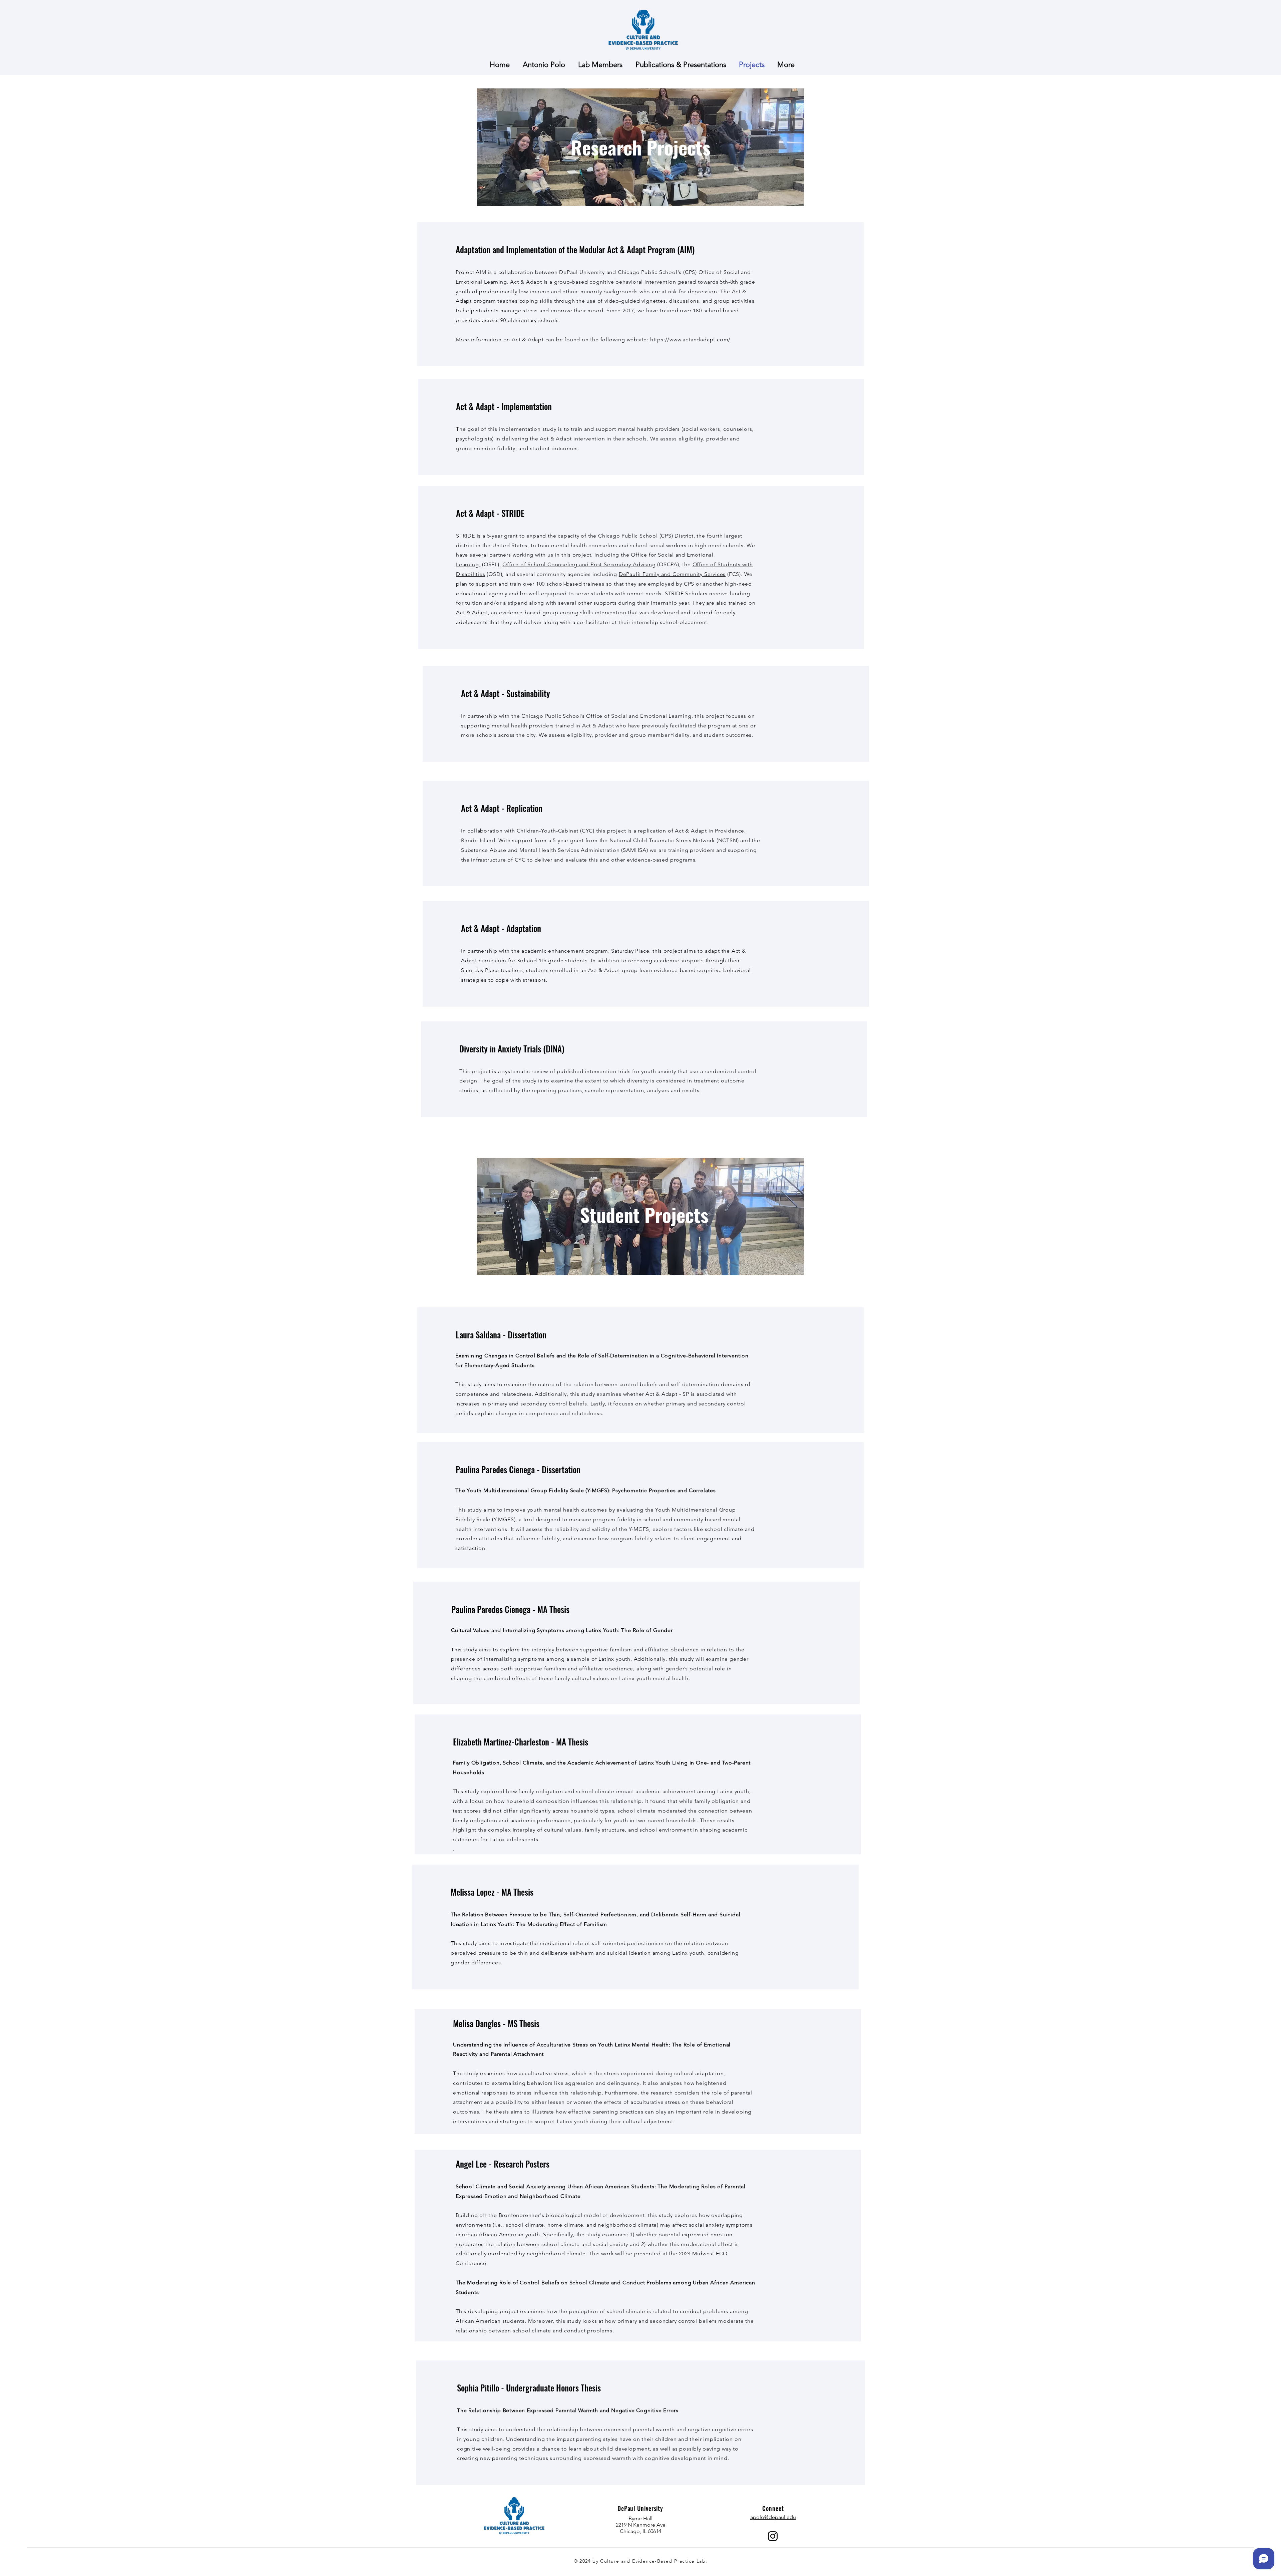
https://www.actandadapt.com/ (690, 340)
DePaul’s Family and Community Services (672, 574)
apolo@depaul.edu (773, 2517)
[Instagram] (773, 2536)
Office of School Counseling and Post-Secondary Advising (579, 564)
